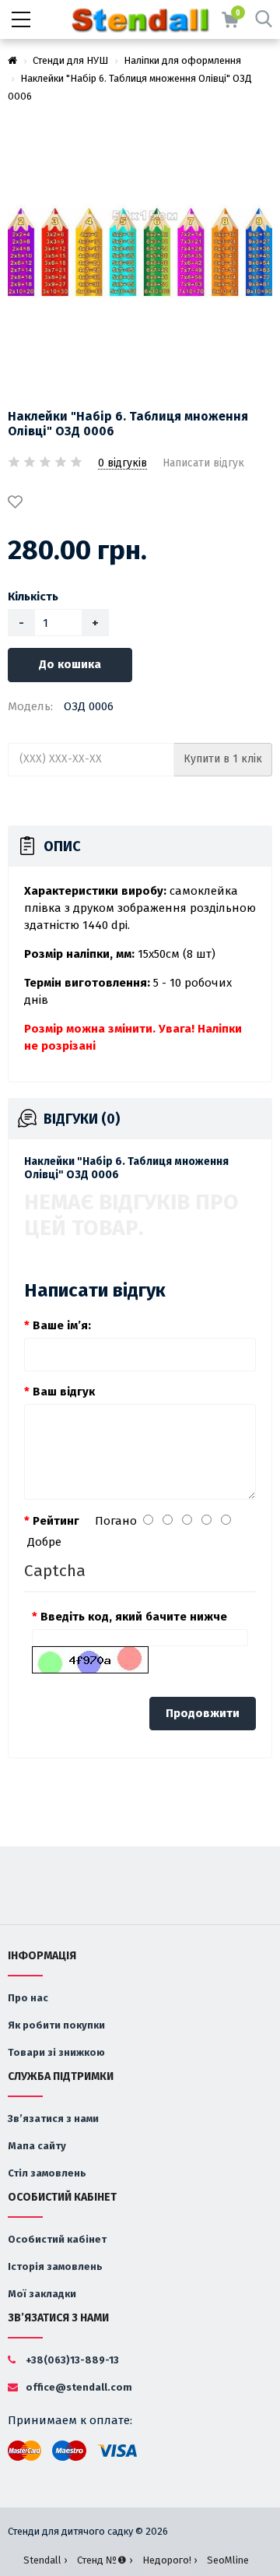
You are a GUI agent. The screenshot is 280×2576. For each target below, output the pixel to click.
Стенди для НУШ (70, 60)
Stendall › (45, 2560)
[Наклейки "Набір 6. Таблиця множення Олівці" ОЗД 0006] (140, 253)
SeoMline (228, 2560)
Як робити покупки (56, 2025)
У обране (18, 503)
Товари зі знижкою (56, 2052)
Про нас (28, 1998)
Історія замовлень (55, 2266)
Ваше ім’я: (62, 1325)
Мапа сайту (37, 2146)
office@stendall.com (78, 2387)
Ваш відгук (64, 1392)
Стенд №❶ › (105, 2560)
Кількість (33, 596)
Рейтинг (56, 1521)
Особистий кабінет (57, 2239)
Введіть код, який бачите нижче (134, 1617)
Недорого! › (170, 2560)
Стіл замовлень (47, 2173)
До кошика (70, 664)
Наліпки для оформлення (182, 60)
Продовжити (203, 1713)
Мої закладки (42, 2294)
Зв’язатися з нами (53, 2119)
